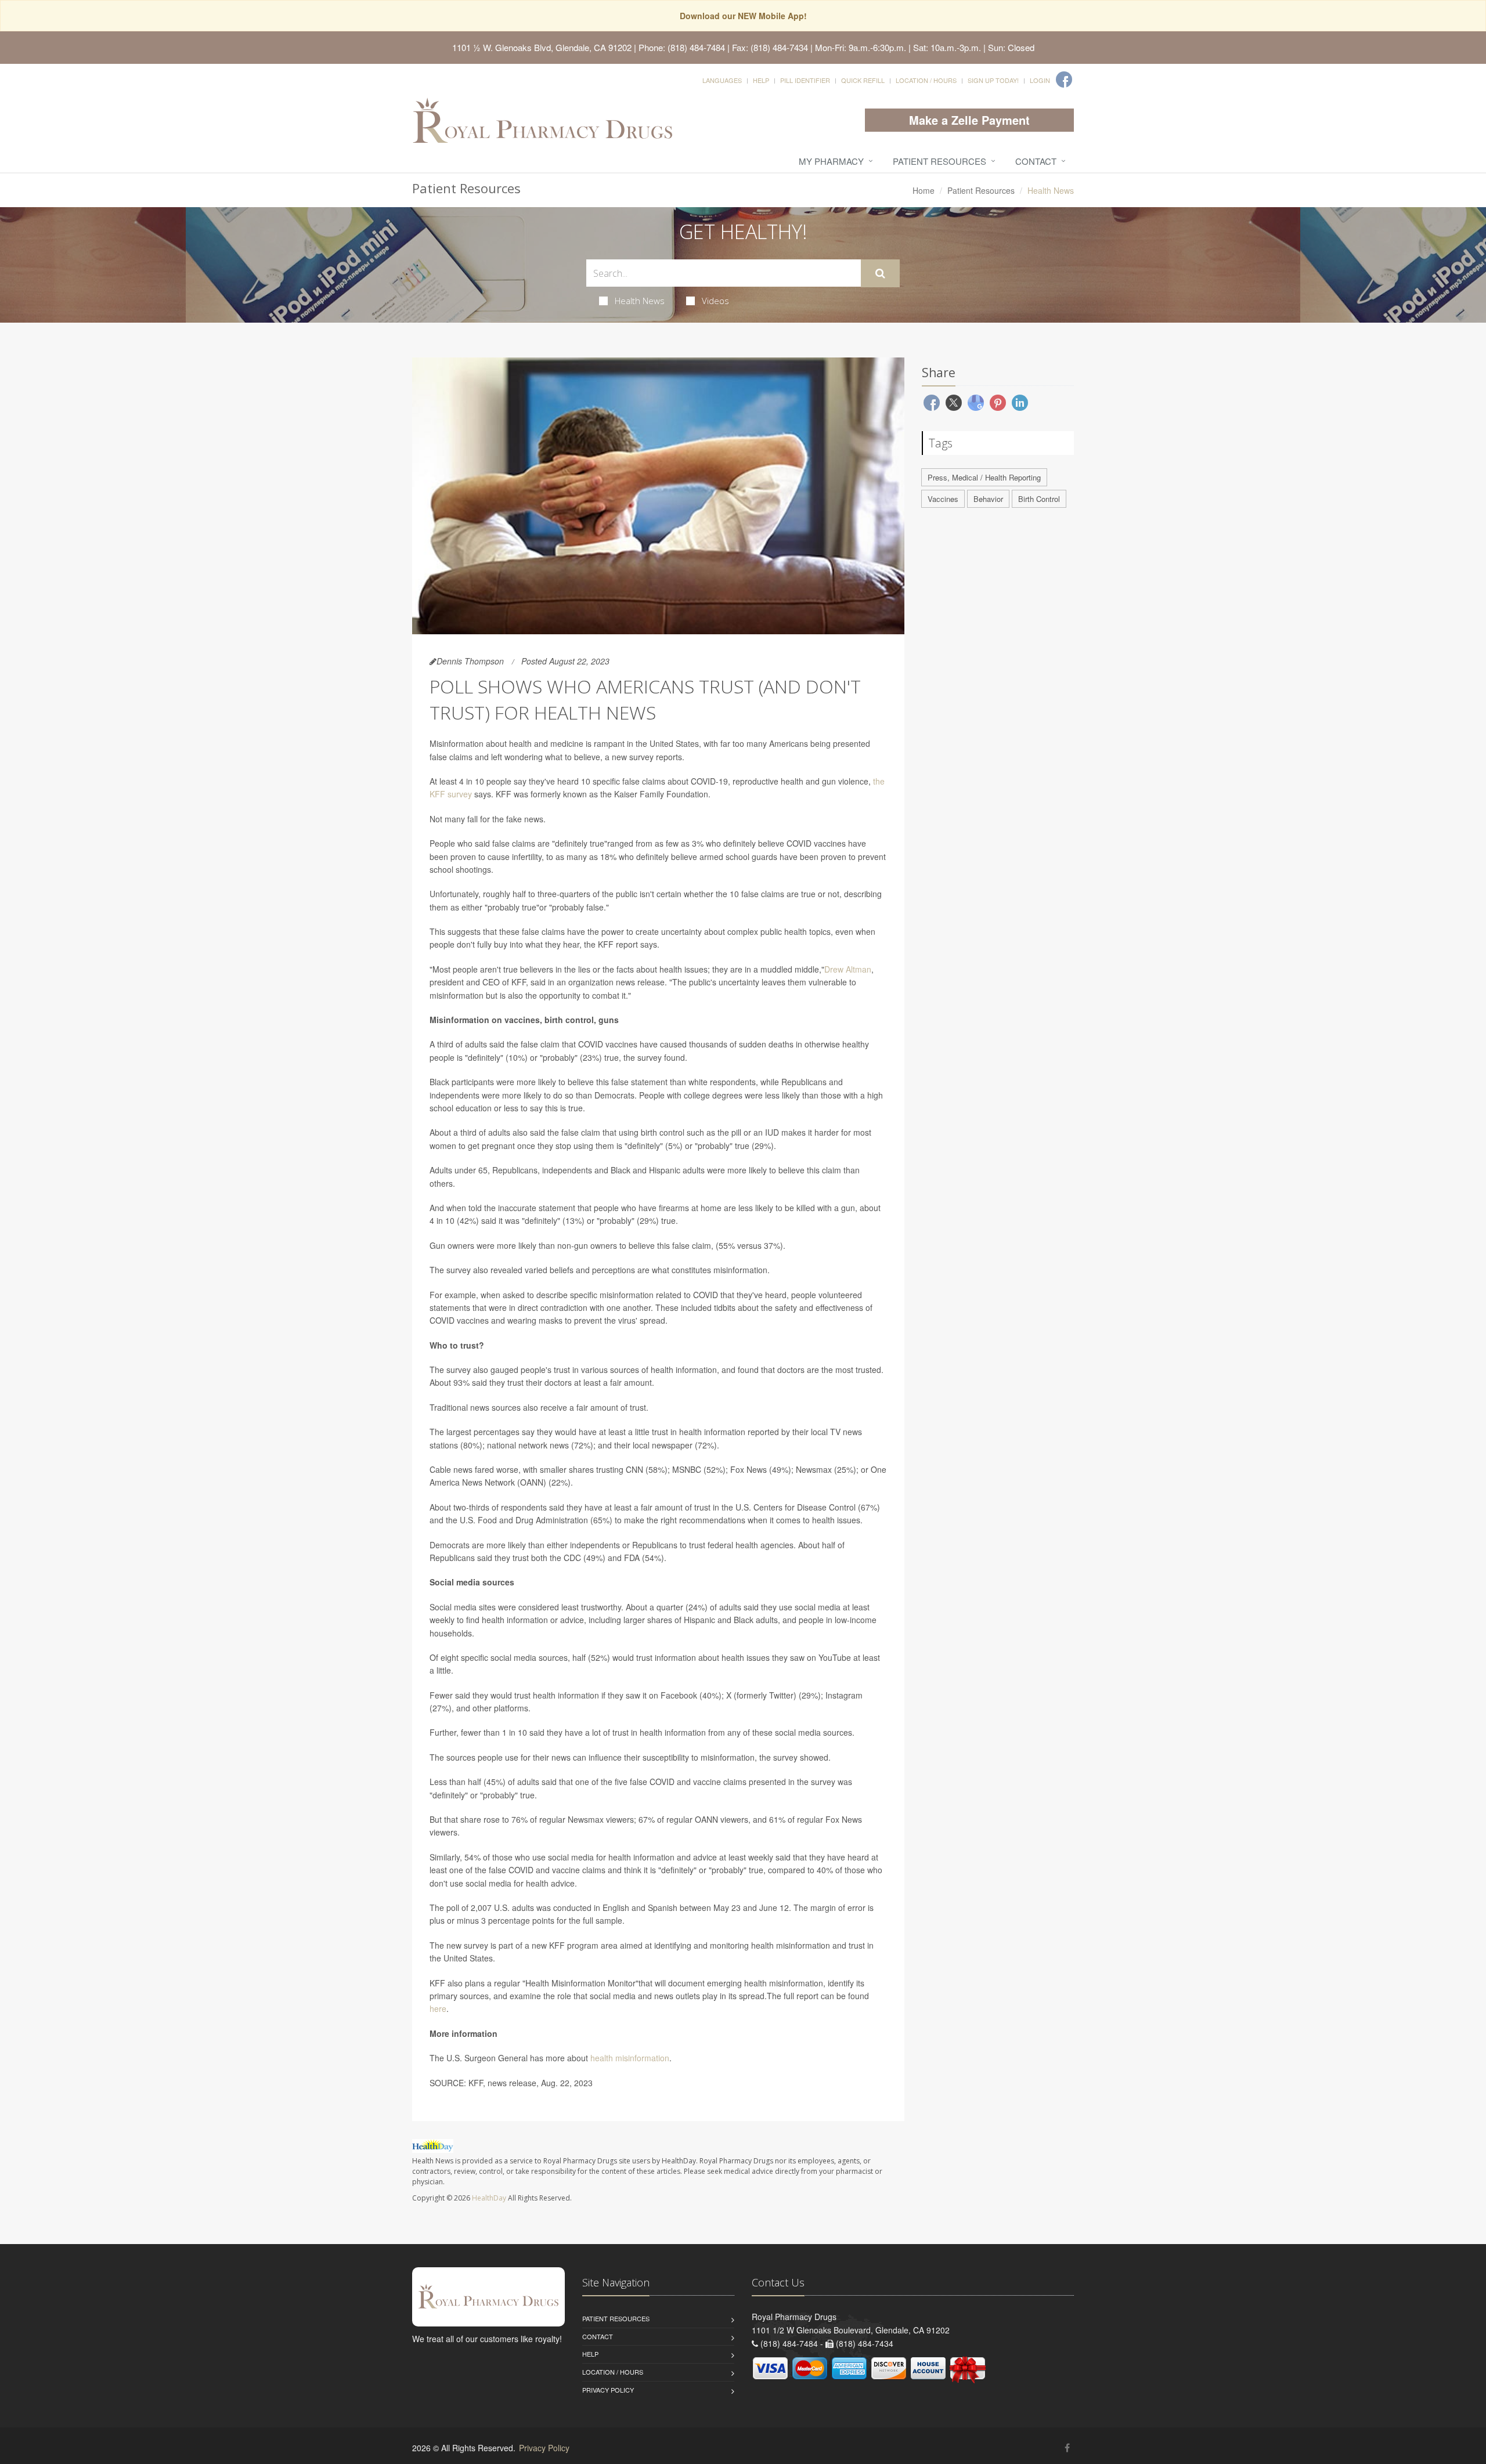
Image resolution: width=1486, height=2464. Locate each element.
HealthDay (489, 2198)
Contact (1036, 161)
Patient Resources (939, 161)
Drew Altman (848, 969)
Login (1040, 80)
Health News (640, 301)
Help (761, 80)
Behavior (988, 499)
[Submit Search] (880, 273)
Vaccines (943, 499)
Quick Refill (863, 80)
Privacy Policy (608, 2390)
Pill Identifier (805, 80)
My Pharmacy (831, 161)
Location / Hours (926, 80)
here (438, 2008)
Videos (715, 301)
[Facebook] (1064, 80)
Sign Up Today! (993, 80)
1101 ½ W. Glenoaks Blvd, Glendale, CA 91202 (542, 47)
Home (924, 190)
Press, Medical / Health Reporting (984, 477)
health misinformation (630, 2058)
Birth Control (1039, 499)
